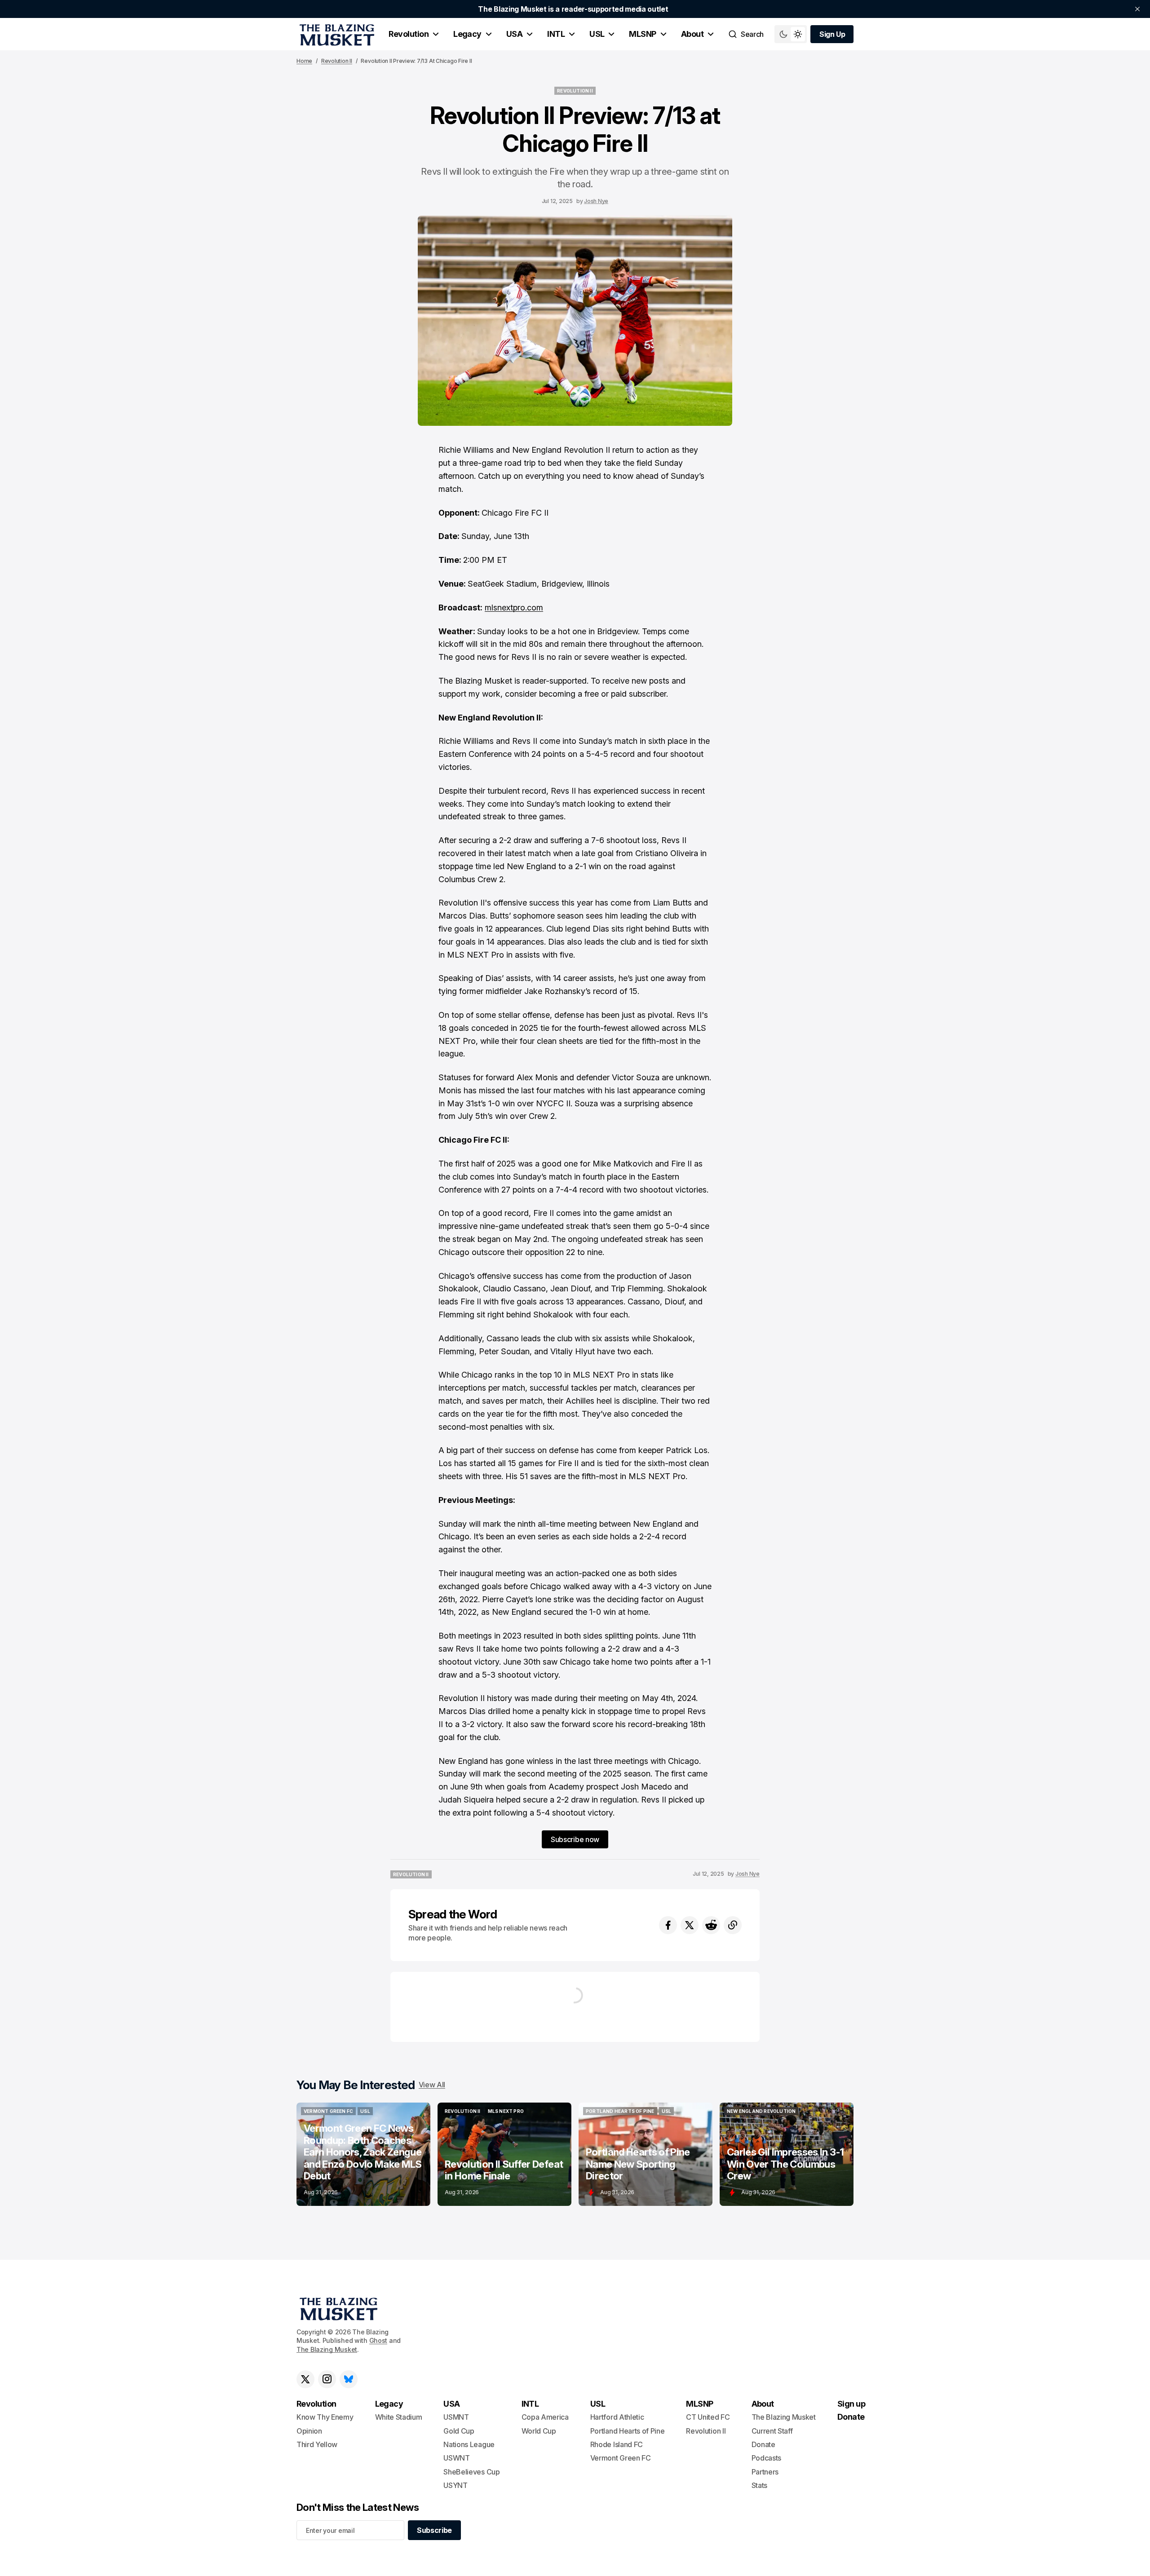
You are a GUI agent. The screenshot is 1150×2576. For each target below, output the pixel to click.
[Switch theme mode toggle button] (791, 34)
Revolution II (337, 61)
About (692, 34)
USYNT (455, 2485)
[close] (1137, 9)
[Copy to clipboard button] (733, 1925)
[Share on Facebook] (668, 1925)
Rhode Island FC (617, 2444)
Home (304, 61)
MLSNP (642, 34)
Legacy (467, 34)
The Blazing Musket (327, 2349)
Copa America (545, 2417)
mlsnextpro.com (514, 608)
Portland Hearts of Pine (628, 2431)
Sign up (851, 2404)
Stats (759, 2485)
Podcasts (766, 2458)
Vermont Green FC (621, 2458)
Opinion (309, 2431)
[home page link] (335, 34)
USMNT (456, 2417)
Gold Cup (459, 2431)
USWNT (456, 2458)
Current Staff (772, 2431)
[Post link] (363, 2154)
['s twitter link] (305, 2379)
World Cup (539, 2431)
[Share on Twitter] (690, 1925)
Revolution (409, 34)
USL (597, 34)
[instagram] (327, 2379)
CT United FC (708, 2417)
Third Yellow (317, 2444)
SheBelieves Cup (471, 2472)
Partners (765, 2472)
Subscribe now (575, 1839)
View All (432, 2085)
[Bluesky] (349, 2379)
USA (514, 34)
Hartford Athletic (617, 2417)
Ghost (378, 2340)
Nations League (469, 2444)
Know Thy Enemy (325, 2417)
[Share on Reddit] (711, 1925)
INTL (556, 34)
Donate (763, 2444)
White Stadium (399, 2417)
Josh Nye (596, 201)
